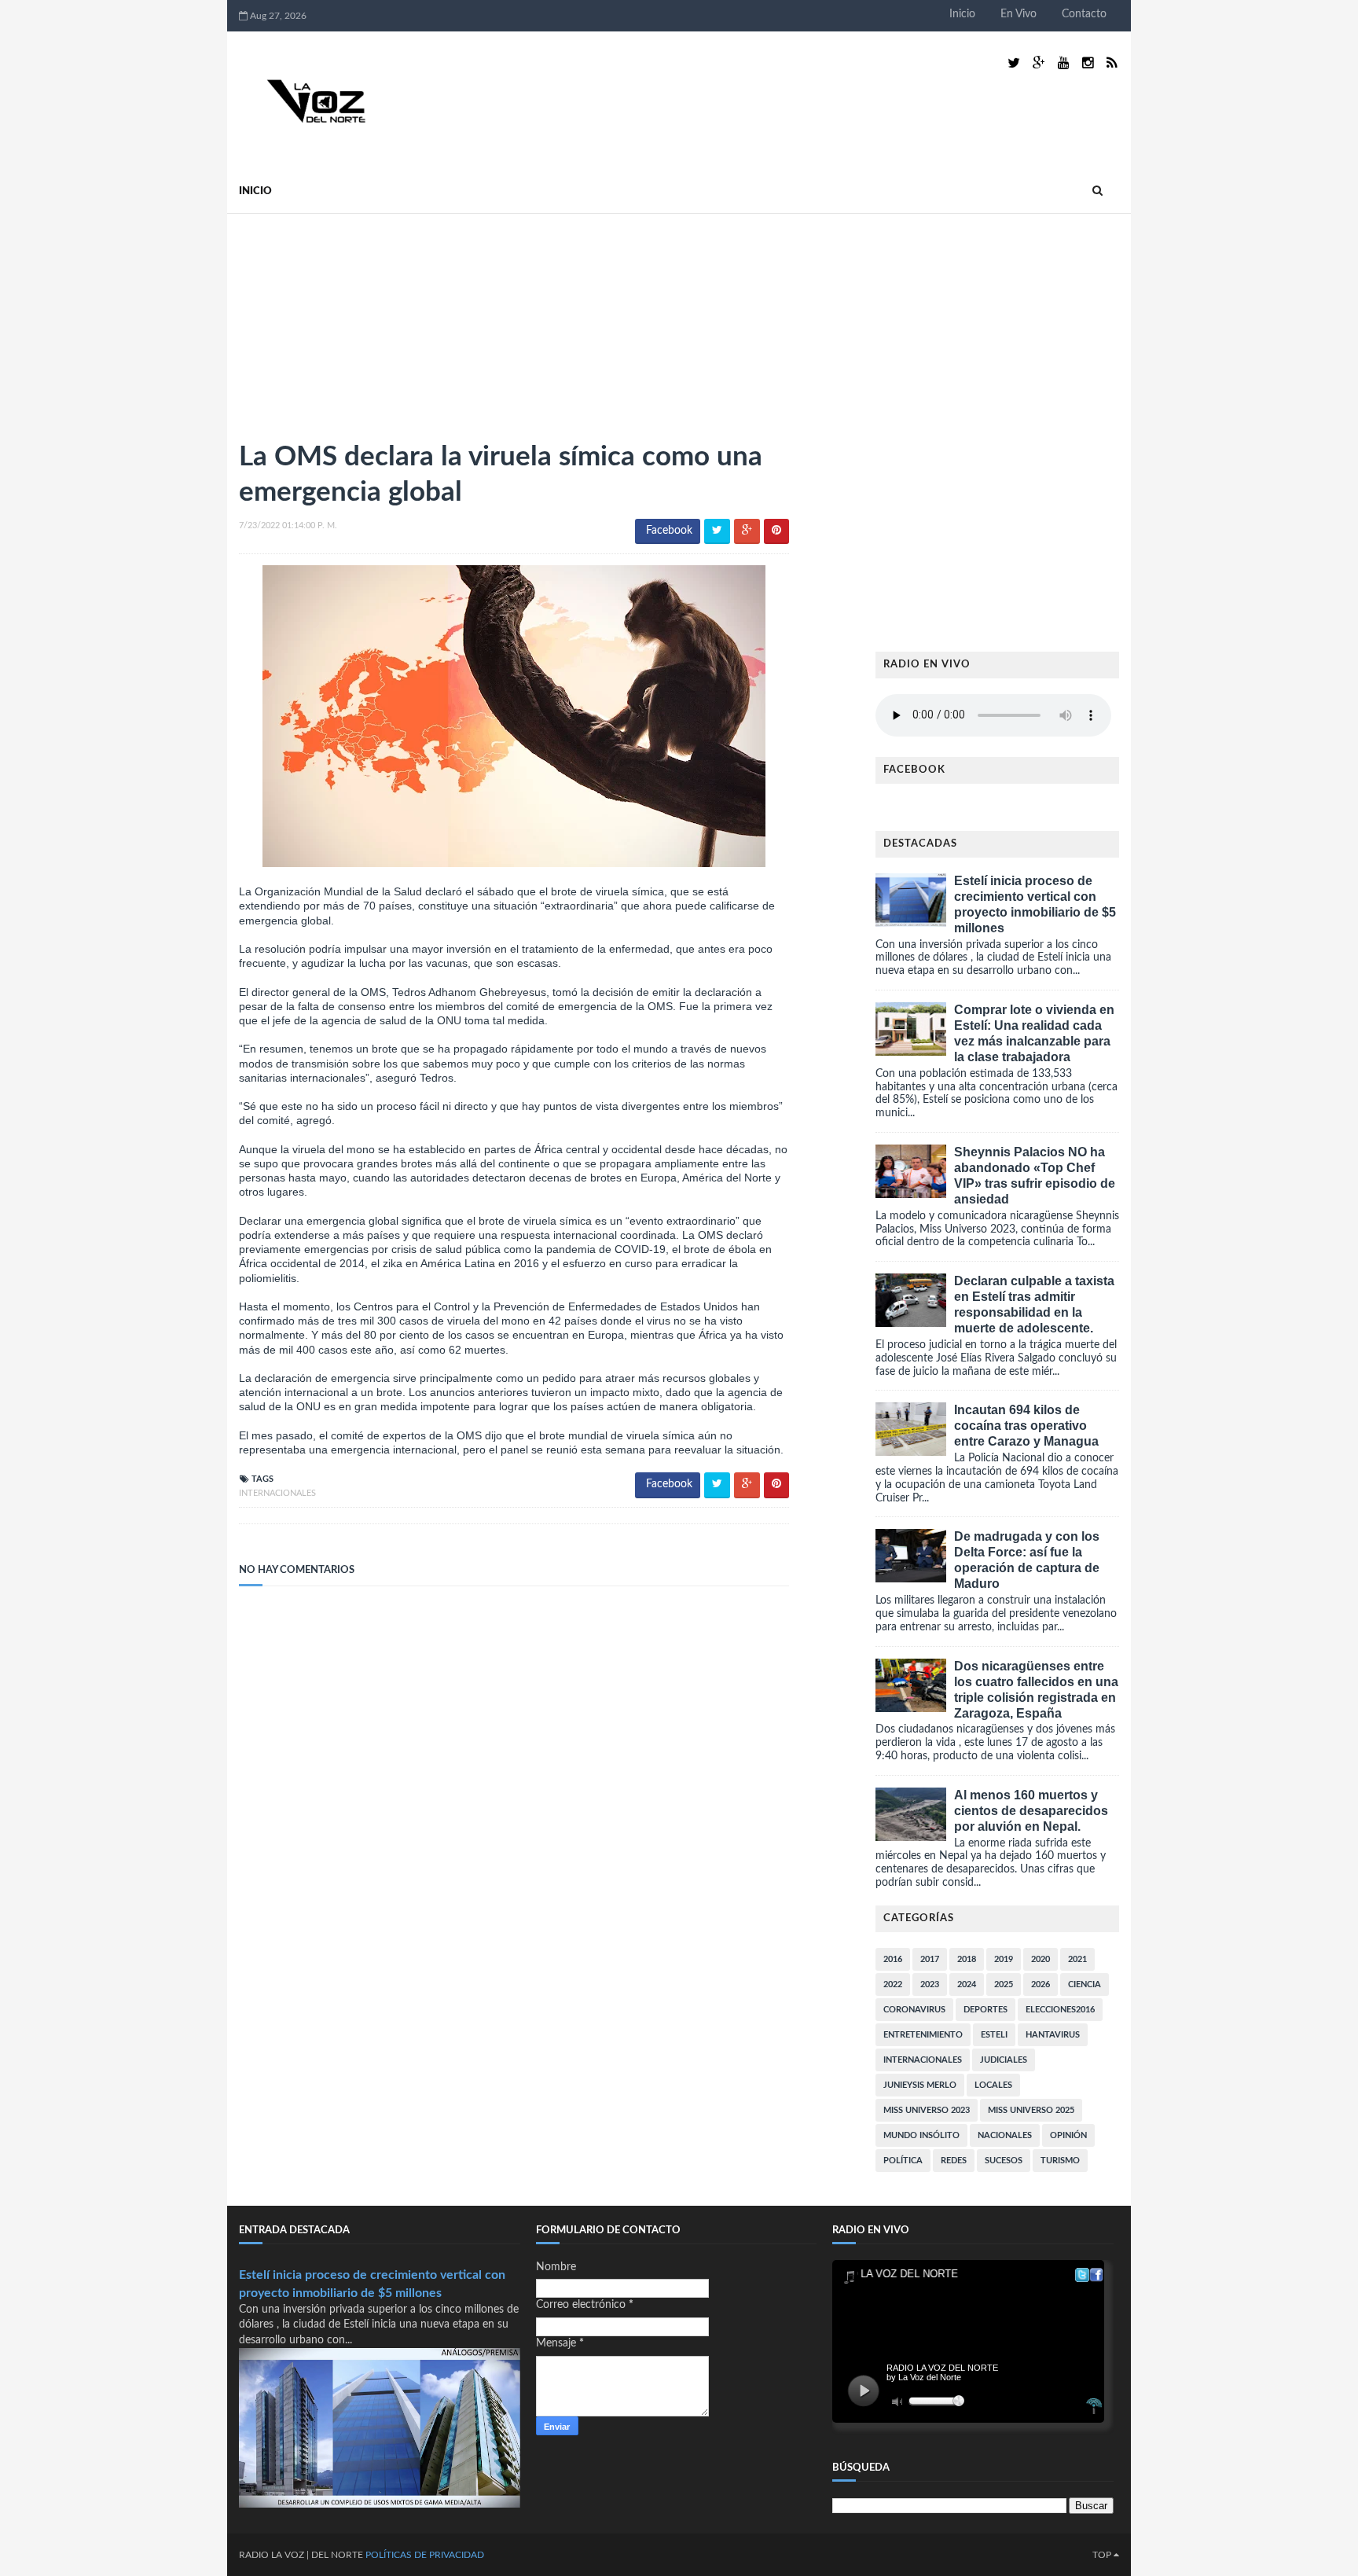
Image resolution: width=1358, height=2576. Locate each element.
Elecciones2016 (1060, 2010)
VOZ (294, 2555)
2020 (1041, 1959)
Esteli (994, 2035)
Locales (993, 2085)
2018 (967, 1959)
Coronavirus (914, 2010)
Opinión (1068, 2135)
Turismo (1060, 2161)
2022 (893, 1984)
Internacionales (277, 1493)
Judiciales (1004, 2060)
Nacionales (1005, 2135)
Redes (954, 2161)
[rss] (1112, 63)
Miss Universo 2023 (927, 2110)
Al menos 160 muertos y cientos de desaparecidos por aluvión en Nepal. (1031, 1811)
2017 (930, 1959)
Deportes (985, 2010)
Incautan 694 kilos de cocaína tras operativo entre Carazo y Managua (1026, 1426)
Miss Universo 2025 (1031, 2110)
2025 (1004, 1984)
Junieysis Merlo (920, 2085)
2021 (1077, 1959)
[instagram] (1088, 63)
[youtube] (1064, 63)
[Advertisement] (357, 320)
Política (903, 2161)
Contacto (1084, 14)
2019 (1004, 1959)
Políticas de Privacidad (425, 2555)
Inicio (962, 14)
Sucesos (1004, 2161)
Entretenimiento (923, 2035)
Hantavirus (1053, 2035)
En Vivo (1018, 14)
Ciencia (1085, 1984)
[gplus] (1039, 63)
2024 (967, 1984)
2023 (930, 1984)
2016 (893, 1959)
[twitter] (1014, 63)
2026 (1041, 1984)
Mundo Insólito (921, 2135)
